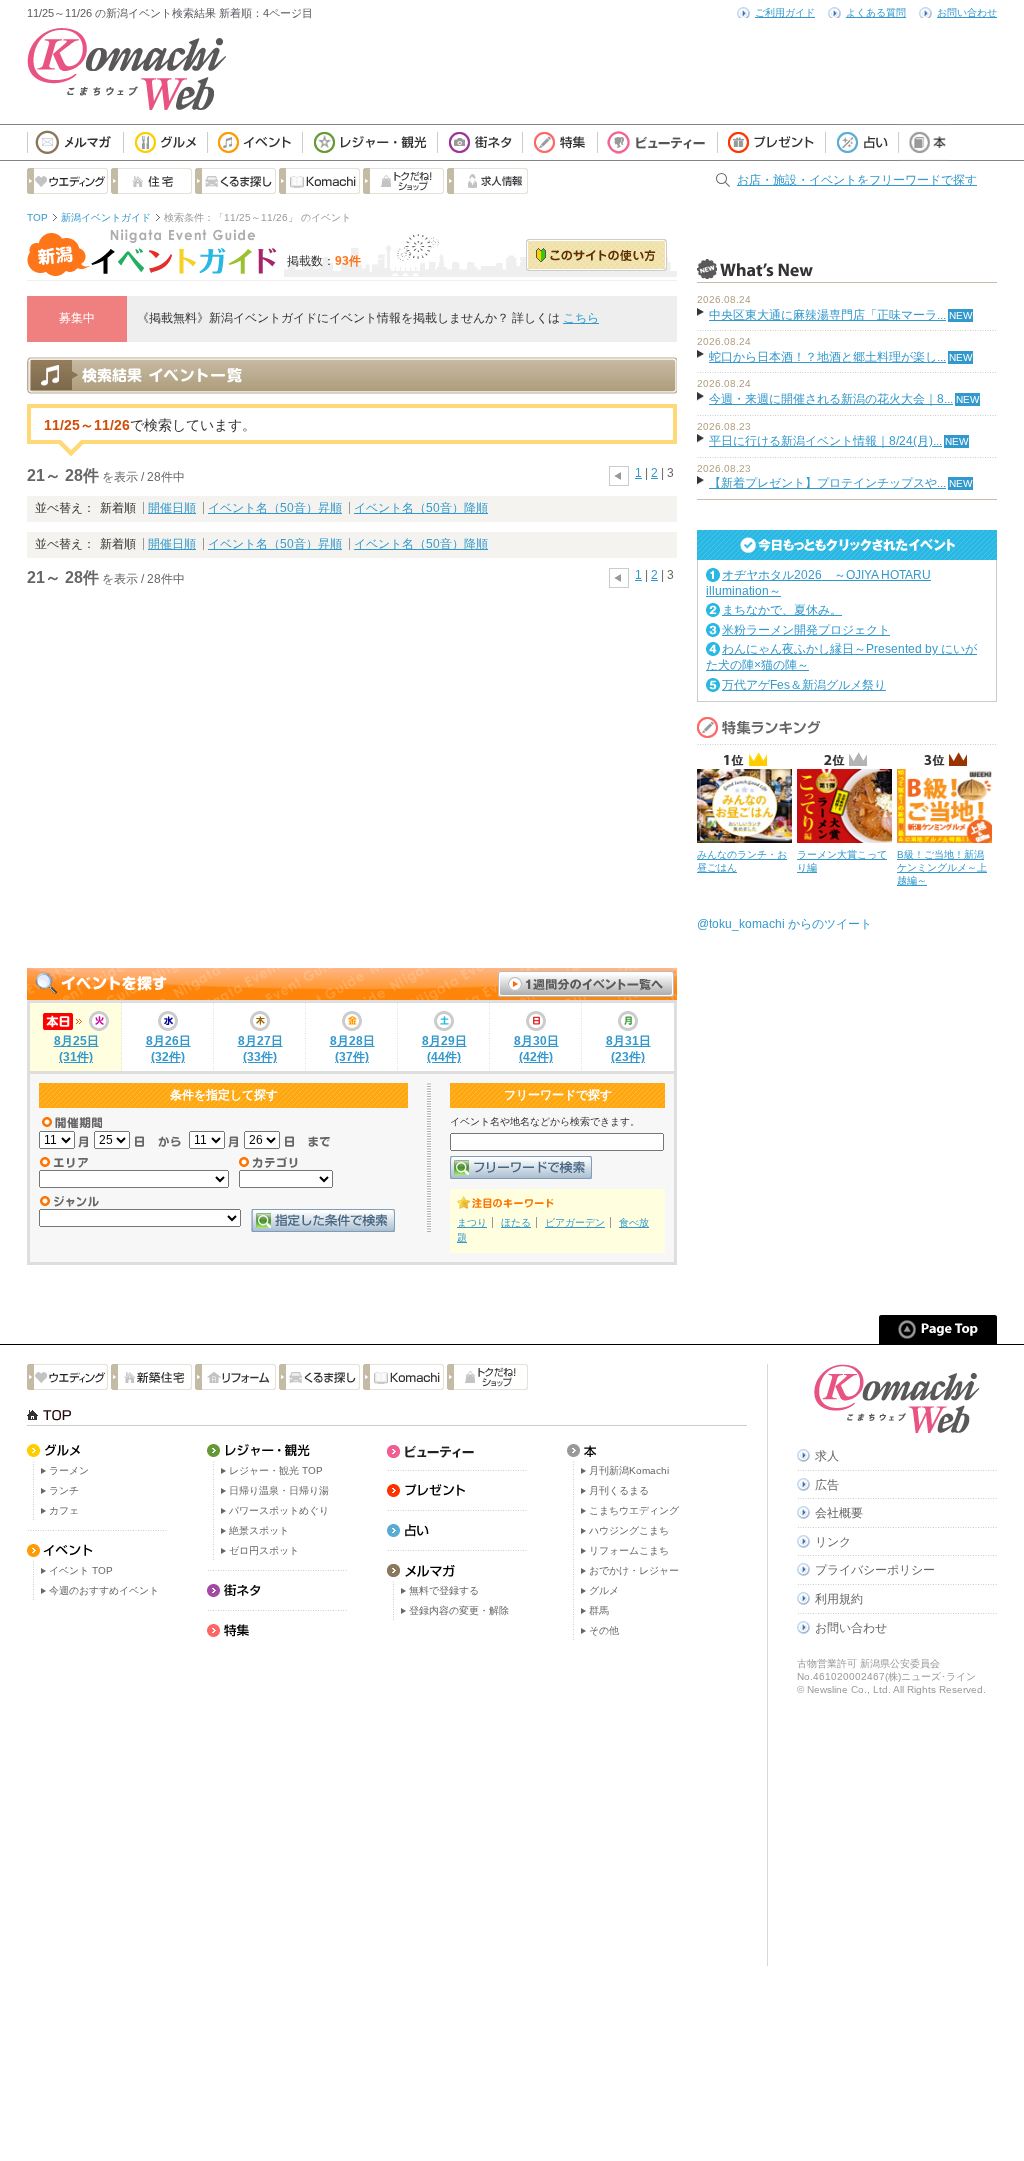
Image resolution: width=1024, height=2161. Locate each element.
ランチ (64, 1490)
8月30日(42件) (536, 1049)
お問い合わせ (967, 12)
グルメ (604, 1590)
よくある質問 (876, 12)
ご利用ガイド (785, 12)
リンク (833, 1542)
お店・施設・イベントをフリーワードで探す (857, 180)
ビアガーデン (575, 1222)
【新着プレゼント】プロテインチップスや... (827, 483)
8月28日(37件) (352, 1049)
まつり (472, 1222)
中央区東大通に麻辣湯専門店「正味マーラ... (827, 315)
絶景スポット (259, 1530)
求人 (827, 1456)
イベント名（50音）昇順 (275, 508)
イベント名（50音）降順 (421, 508)
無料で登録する (444, 1590)
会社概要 (839, 1513)
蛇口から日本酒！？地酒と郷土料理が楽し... (827, 357)
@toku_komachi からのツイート (784, 924)
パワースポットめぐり (279, 1510)
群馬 (599, 1610)
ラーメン (69, 1470)
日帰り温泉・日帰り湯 (279, 1490)
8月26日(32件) (168, 1049)
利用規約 (839, 1599)
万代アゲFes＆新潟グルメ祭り (804, 685)
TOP (37, 217)
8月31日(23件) (628, 1049)
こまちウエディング (634, 1510)
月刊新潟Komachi (629, 1470)
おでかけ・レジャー (634, 1570)
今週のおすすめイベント (104, 1590)
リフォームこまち (629, 1550)
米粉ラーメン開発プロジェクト (806, 630)
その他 (604, 1630)
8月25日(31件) (76, 1049)
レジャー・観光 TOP (276, 1470)
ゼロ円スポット (264, 1550)
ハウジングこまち (629, 1530)
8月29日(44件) (444, 1049)
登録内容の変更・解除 (459, 1610)
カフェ (64, 1510)
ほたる (516, 1222)
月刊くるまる (619, 1490)
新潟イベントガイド (106, 217)
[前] (619, 473)
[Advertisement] (352, 778)
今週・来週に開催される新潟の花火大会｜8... (831, 399)
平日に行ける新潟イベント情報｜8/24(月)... (825, 441)
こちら (581, 318)
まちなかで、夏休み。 (782, 610)
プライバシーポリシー (875, 1570)
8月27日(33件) (260, 1049)
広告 (827, 1485)
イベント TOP (81, 1570)
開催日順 (172, 508)
